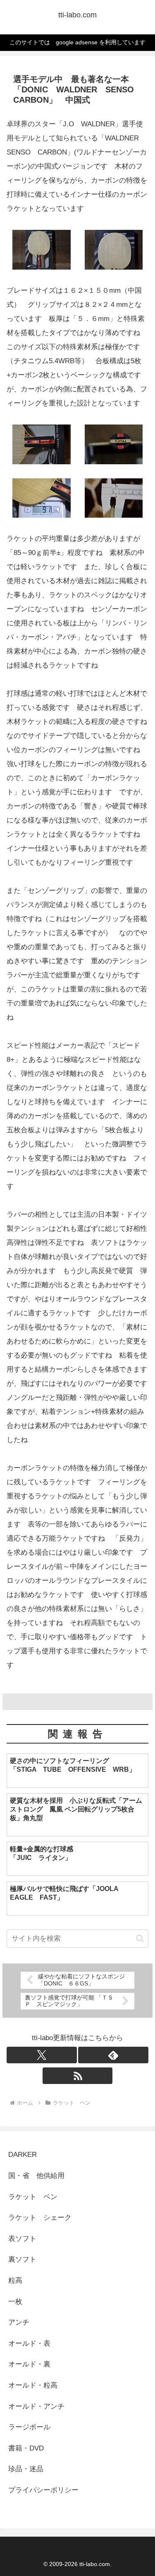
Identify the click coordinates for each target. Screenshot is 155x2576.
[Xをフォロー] (42, 2055)
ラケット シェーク (40, 2218)
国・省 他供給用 (36, 2176)
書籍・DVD (26, 2448)
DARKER (23, 2155)
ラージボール (29, 2427)
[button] (140, 1938)
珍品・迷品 (26, 2469)
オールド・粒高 (33, 2385)
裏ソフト (22, 2259)
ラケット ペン (33, 2197)
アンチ (19, 2322)
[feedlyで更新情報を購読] (113, 2055)
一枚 (19, 2302)
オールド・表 (29, 2343)
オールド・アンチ (36, 2406)
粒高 (15, 2281)
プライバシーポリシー (43, 2490)
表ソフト (22, 2239)
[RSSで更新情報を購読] (78, 2076)
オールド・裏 (29, 2364)
